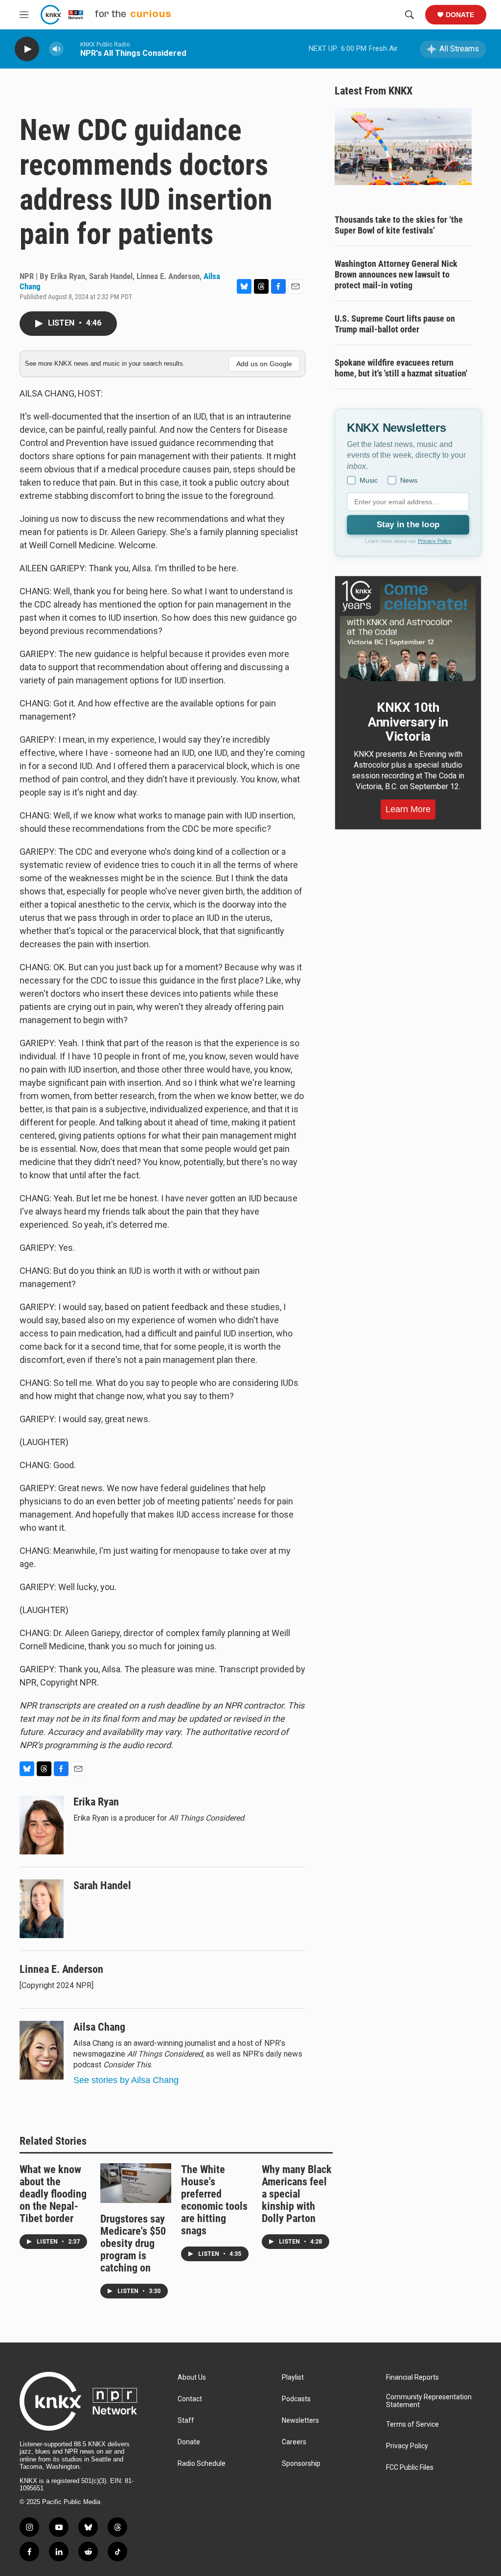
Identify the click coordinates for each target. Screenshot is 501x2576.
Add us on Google (264, 364)
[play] (27, 49)
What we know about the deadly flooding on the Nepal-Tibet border (53, 2194)
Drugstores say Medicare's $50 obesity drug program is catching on (133, 2243)
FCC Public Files (410, 2468)
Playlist (293, 2377)
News (409, 480)
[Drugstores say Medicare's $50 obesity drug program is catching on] (136, 2183)
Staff (186, 2421)
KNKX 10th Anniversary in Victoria (408, 722)
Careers (294, 2442)
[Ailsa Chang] (42, 2050)
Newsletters (300, 2421)
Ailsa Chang (99, 2027)
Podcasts (296, 2399)
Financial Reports (412, 2377)
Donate (460, 15)
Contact (190, 2399)
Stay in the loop (408, 525)
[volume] (56, 49)
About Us (192, 2377)
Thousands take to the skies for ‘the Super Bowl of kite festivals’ (399, 225)
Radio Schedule (202, 2464)
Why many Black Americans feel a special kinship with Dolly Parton (297, 2194)
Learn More (408, 809)
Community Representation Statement (429, 2401)
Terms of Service (412, 2424)
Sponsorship (301, 2464)
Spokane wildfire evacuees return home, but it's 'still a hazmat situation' (401, 368)
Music (369, 480)
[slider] (72, 49)
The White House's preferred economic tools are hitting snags (214, 2200)
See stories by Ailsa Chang (126, 2080)
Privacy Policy (435, 541)
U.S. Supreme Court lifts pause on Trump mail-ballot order (395, 324)
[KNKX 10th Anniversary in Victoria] (408, 631)
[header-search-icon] (410, 15)
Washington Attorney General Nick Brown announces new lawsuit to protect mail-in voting (396, 274)
